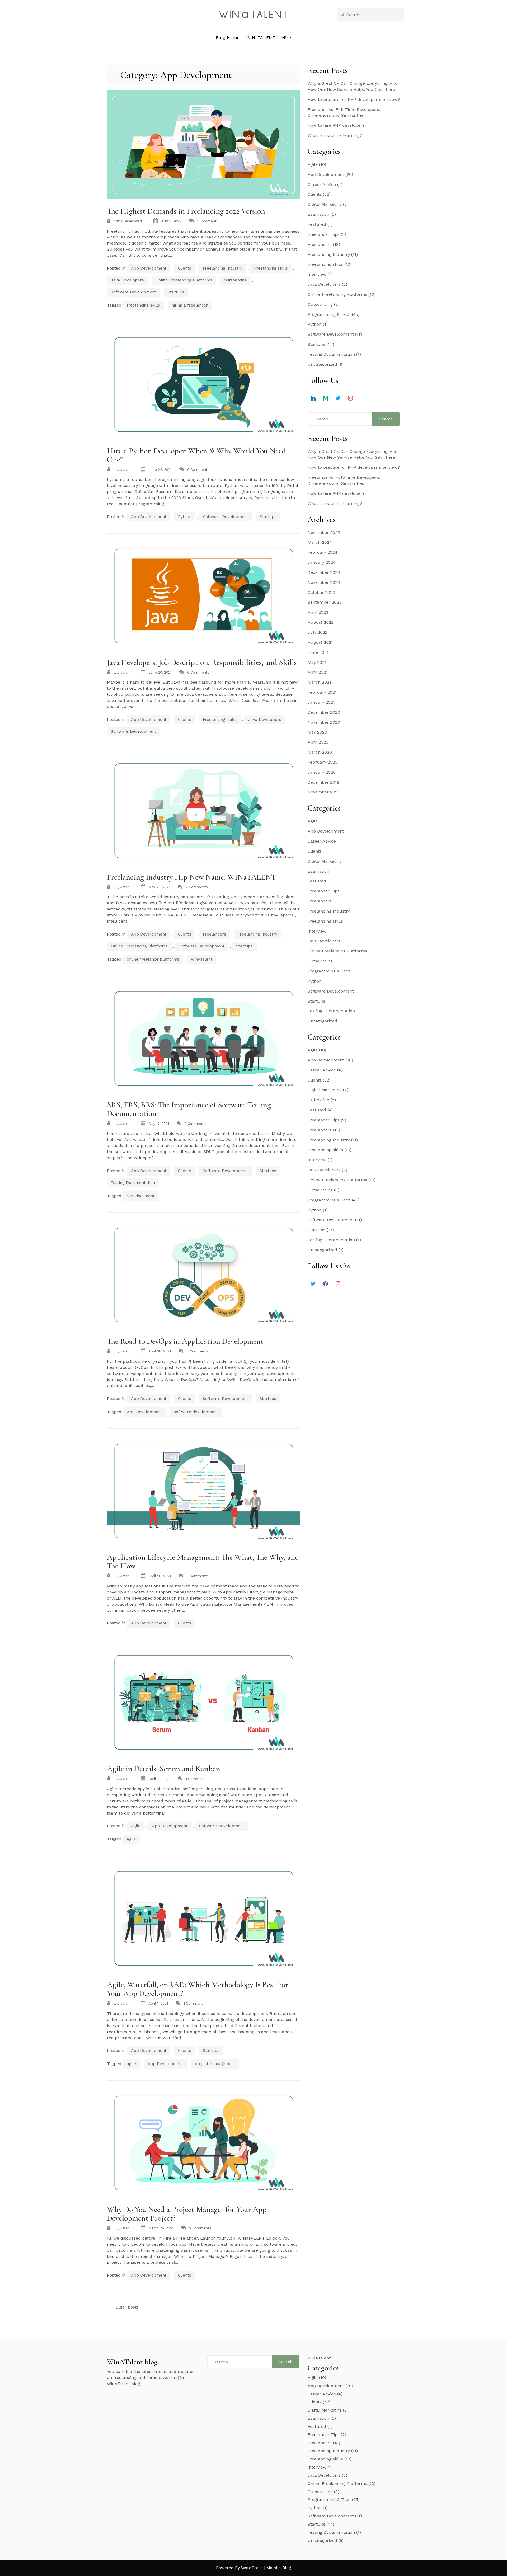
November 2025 (324, 532)
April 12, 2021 (159, 1779)
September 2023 (325, 602)
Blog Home (228, 38)
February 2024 (323, 552)
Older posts (127, 2307)
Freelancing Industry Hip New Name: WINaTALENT (192, 877)
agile (131, 1839)
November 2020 (324, 722)
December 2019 (323, 782)
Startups (176, 292)
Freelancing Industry (223, 268)
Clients (185, 268)
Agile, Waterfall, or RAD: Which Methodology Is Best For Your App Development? (198, 1989)
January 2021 (321, 702)
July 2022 (318, 632)
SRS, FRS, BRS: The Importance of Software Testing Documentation (189, 1109)
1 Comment (207, 221)
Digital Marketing (325, 204)
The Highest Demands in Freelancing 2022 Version (186, 211)
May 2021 (317, 662)
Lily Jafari (121, 470)
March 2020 (320, 752)
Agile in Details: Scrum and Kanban (164, 1769)
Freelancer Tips (324, 234)
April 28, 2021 (160, 1351)
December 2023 (324, 572)
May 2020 (317, 732)
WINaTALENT (261, 38)
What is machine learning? (335, 135)
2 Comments (197, 887)
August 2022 (321, 622)
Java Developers (127, 280)
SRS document (141, 1196)
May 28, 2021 (159, 887)
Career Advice (322, 184)
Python (185, 517)
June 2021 (318, 652)
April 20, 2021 (160, 1576)
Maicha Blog (279, 2568)
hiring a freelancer (190, 305)
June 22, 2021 (160, 470)
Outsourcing (235, 280)
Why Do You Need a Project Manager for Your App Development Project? (187, 2214)
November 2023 (324, 582)
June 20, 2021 (160, 672)
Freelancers (214, 934)
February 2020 (323, 762)
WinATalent (202, 959)
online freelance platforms (153, 959)
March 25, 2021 (161, 2228)
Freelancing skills (271, 268)
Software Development (133, 292)
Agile (136, 1826)
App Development (149, 268)
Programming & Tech (329, 314)
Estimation (318, 214)
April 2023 (318, 612)
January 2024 (322, 562)
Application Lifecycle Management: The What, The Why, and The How (203, 1562)
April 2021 (318, 672)
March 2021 (319, 682)
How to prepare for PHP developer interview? (354, 99)
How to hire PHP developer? (336, 125)
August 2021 (320, 642)
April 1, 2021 (158, 2003)
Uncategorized (322, 364)
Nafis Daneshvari (128, 221)
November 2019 (323, 792)
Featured (317, 224)
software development (196, 1412)
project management (215, 2064)
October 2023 (321, 592)
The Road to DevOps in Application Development (185, 1341)
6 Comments (198, 470)
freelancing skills (143, 305)
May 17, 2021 (159, 1124)
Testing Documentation (133, 1183)
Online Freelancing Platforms (184, 280)
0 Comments (196, 1124)
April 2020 (318, 742)
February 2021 (322, 692)
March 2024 (320, 542)
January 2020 (322, 772)
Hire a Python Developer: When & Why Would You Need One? (196, 455)
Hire (287, 38)
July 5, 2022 (171, 221)
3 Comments (198, 1351)
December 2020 (324, 712)
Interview (317, 274)
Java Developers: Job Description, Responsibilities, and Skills (202, 662)
